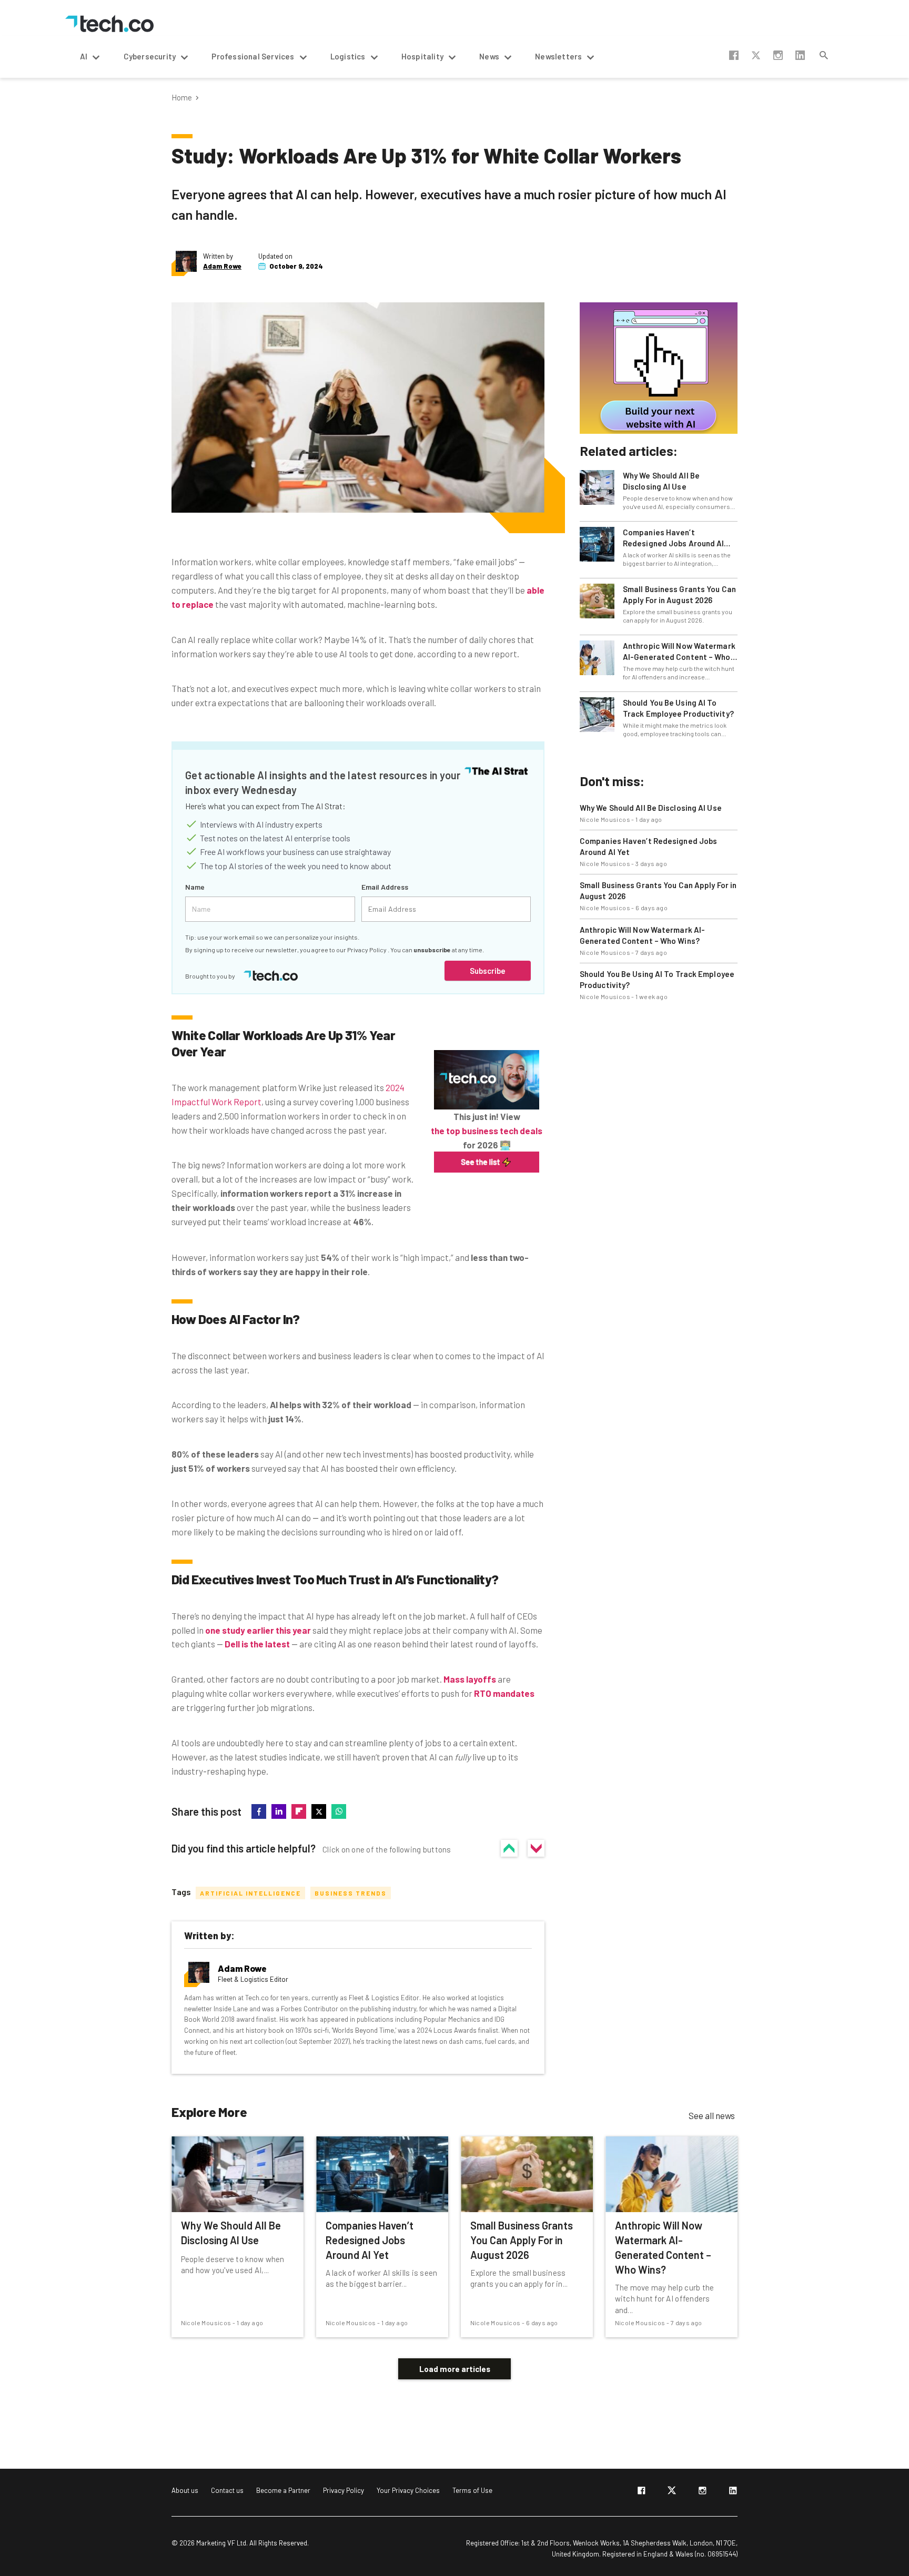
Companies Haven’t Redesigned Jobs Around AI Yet (674, 538)
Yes (509, 1848)
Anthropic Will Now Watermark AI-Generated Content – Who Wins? (679, 652)
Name (195, 887)
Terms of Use (472, 2490)
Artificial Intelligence (250, 1893)
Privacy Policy (367, 950)
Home (182, 98)
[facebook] (641, 2492)
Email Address (385, 887)
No (536, 1848)
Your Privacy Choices (408, 2490)
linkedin (800, 55)
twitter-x (756, 55)
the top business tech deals (487, 1131)
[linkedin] (733, 2492)
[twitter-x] (672, 2492)
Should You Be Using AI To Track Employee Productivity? (678, 708)
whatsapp (339, 1811)
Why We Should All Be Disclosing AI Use (661, 481)
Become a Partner (283, 2490)
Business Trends (351, 1893)
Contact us (227, 2490)
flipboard (299, 1811)
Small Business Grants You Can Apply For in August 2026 (679, 594)
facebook (734, 55)
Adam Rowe (222, 266)
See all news (712, 2115)
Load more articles (455, 2369)
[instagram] (702, 2492)
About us (185, 2490)
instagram (778, 55)
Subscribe (488, 971)
